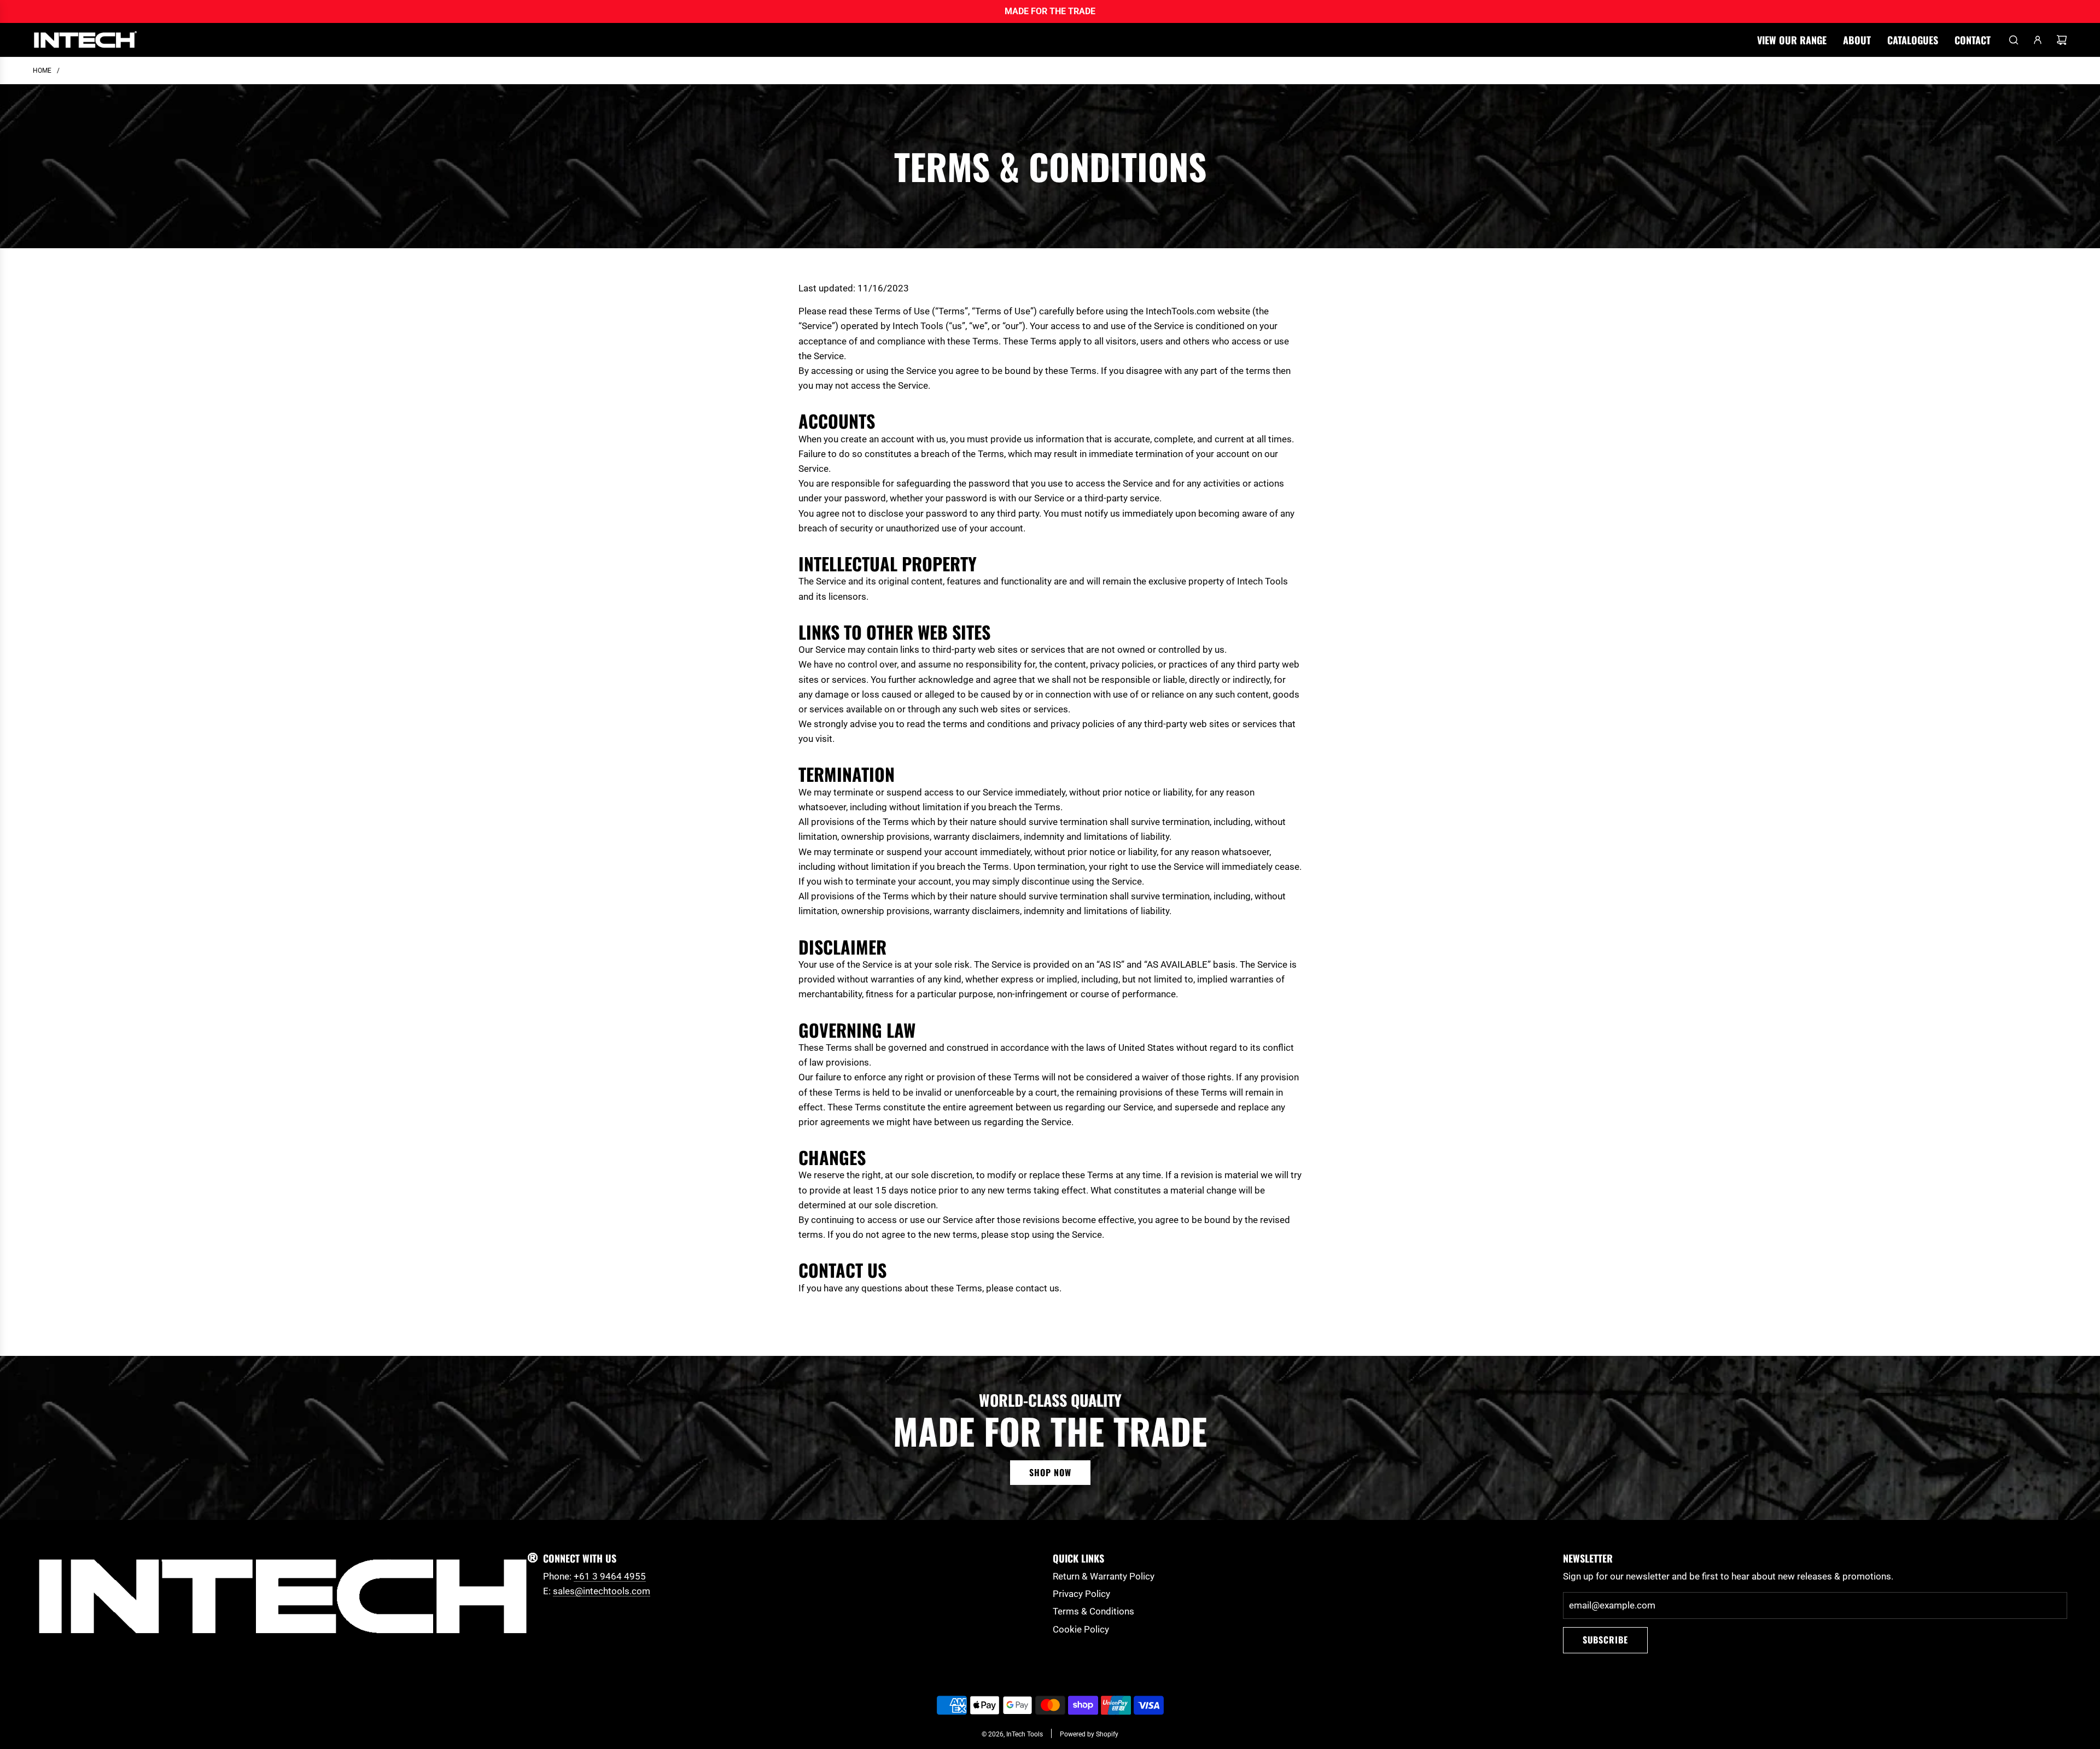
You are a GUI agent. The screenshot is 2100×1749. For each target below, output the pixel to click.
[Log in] (2038, 40)
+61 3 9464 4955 (610, 1576)
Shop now (1050, 1472)
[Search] (2014, 40)
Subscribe (1605, 1640)
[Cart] (2062, 40)
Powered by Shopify (1089, 1734)
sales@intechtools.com (602, 1591)
